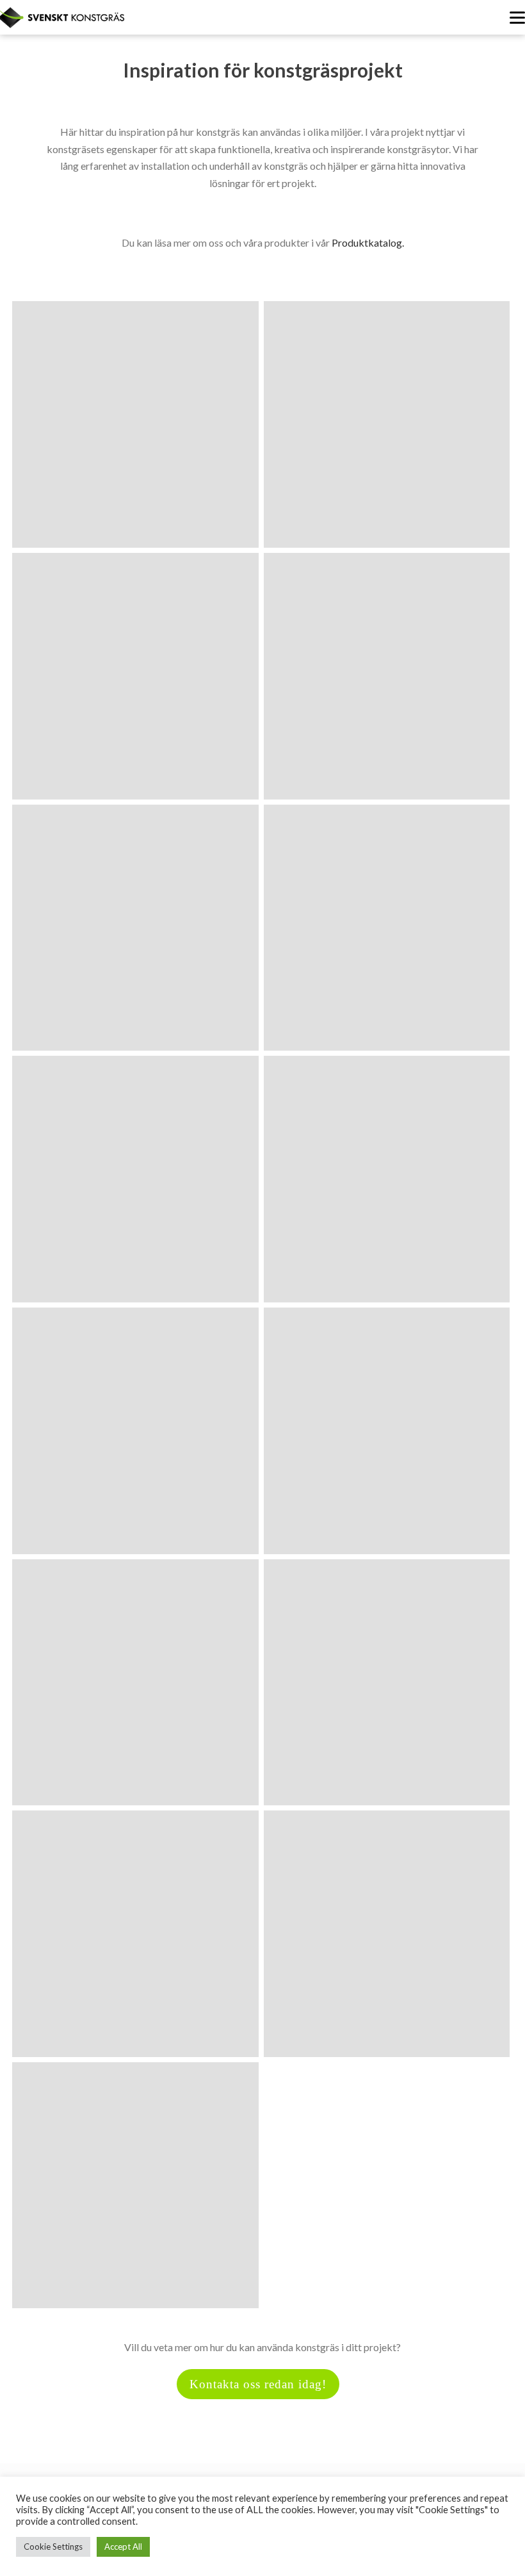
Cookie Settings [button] (53, 2547)
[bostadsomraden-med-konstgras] (387, 928)
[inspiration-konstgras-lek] (135, 2186)
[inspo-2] (387, 1179)
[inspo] (135, 1683)
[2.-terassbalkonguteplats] (387, 676)
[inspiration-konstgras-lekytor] (135, 1934)
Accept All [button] (123, 2547)
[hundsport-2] (135, 676)
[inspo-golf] (387, 1431)
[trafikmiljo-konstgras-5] (135, 928)
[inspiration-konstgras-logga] (387, 1683)
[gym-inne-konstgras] (135, 1179)
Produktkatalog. (368, 242)
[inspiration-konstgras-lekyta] (387, 1934)
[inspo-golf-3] (135, 1431)
